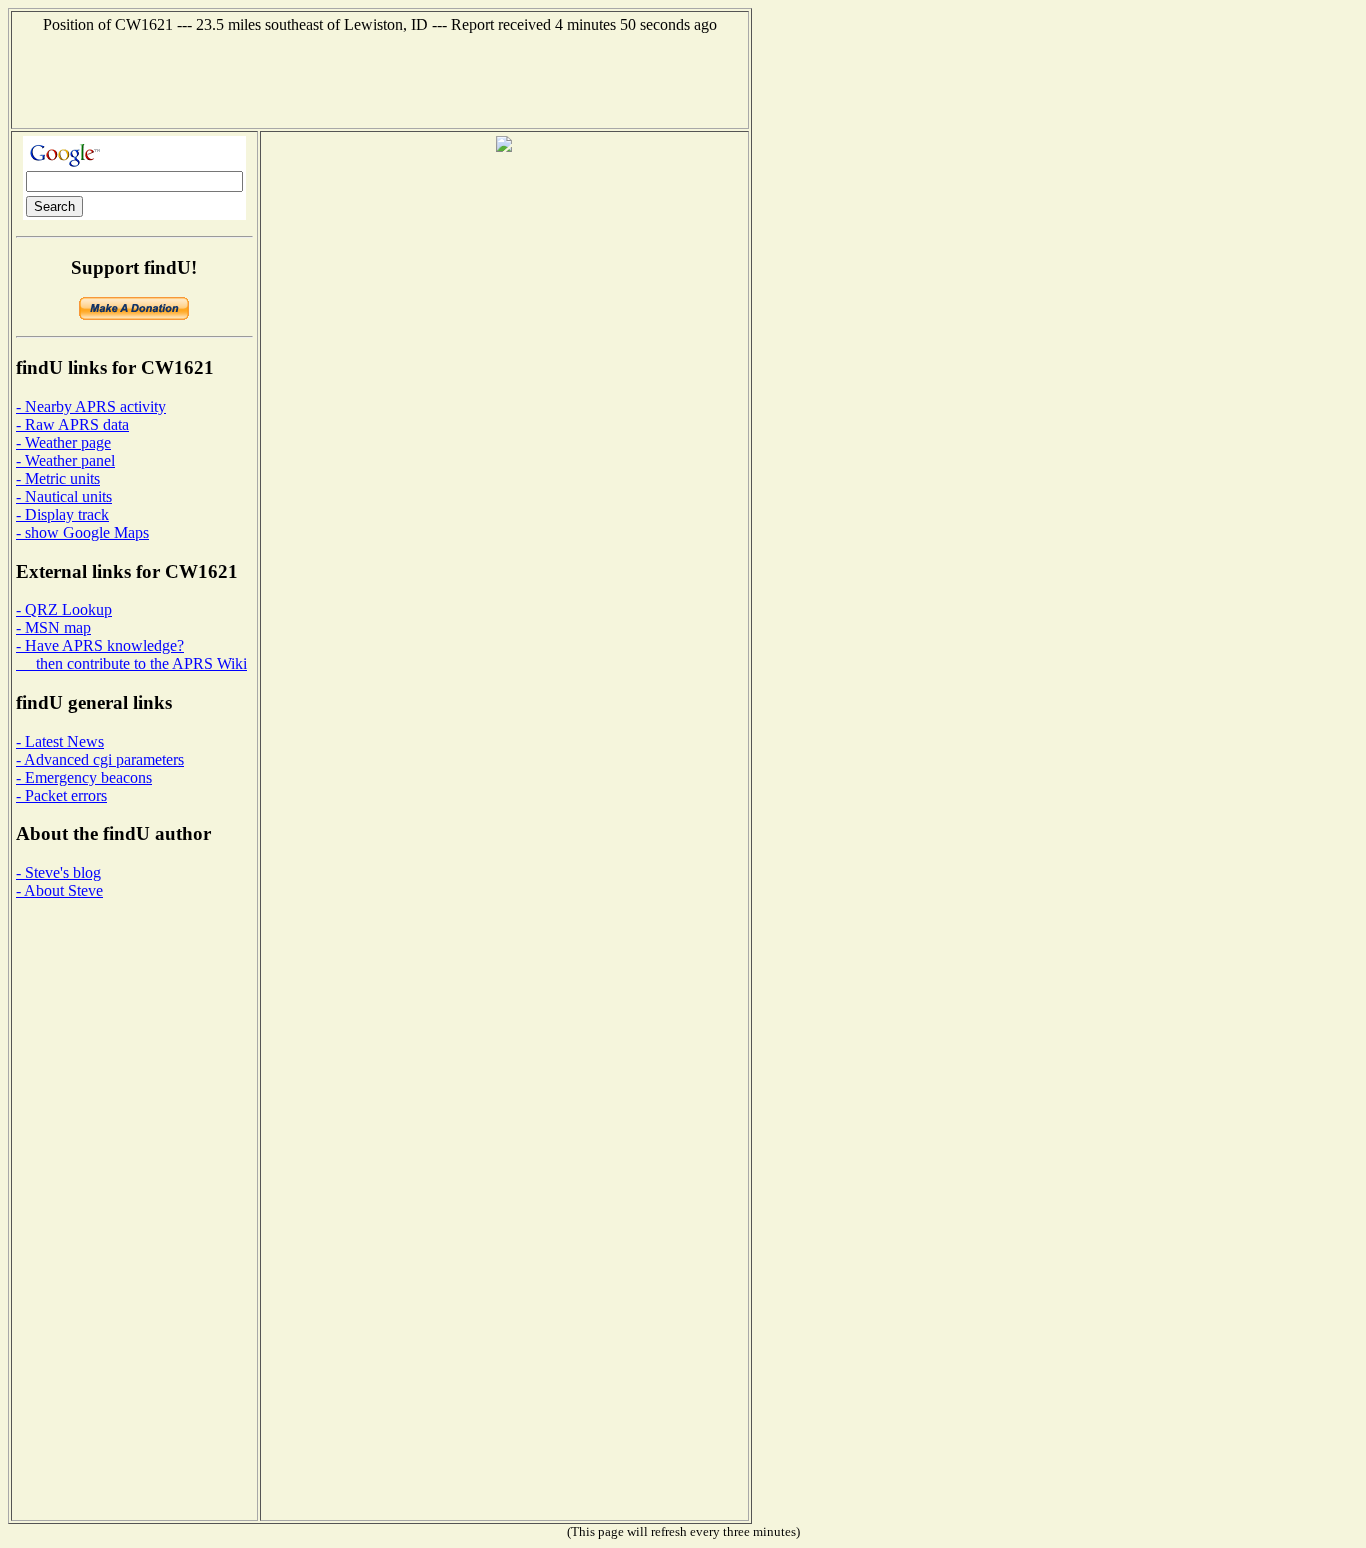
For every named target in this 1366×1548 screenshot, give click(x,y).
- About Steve (59, 890)
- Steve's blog (58, 872)
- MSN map (53, 627)
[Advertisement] (380, 79)
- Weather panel (65, 460)
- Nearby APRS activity (91, 406)
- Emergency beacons (84, 777)
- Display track (62, 514)
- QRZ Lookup (64, 609)
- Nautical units (64, 496)
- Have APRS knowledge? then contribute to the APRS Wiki (131, 654)
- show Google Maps (82, 532)
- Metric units (58, 478)
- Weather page (63, 442)
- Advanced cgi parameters (100, 759)
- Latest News (60, 741)
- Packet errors (61, 795)
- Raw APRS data (72, 424)
